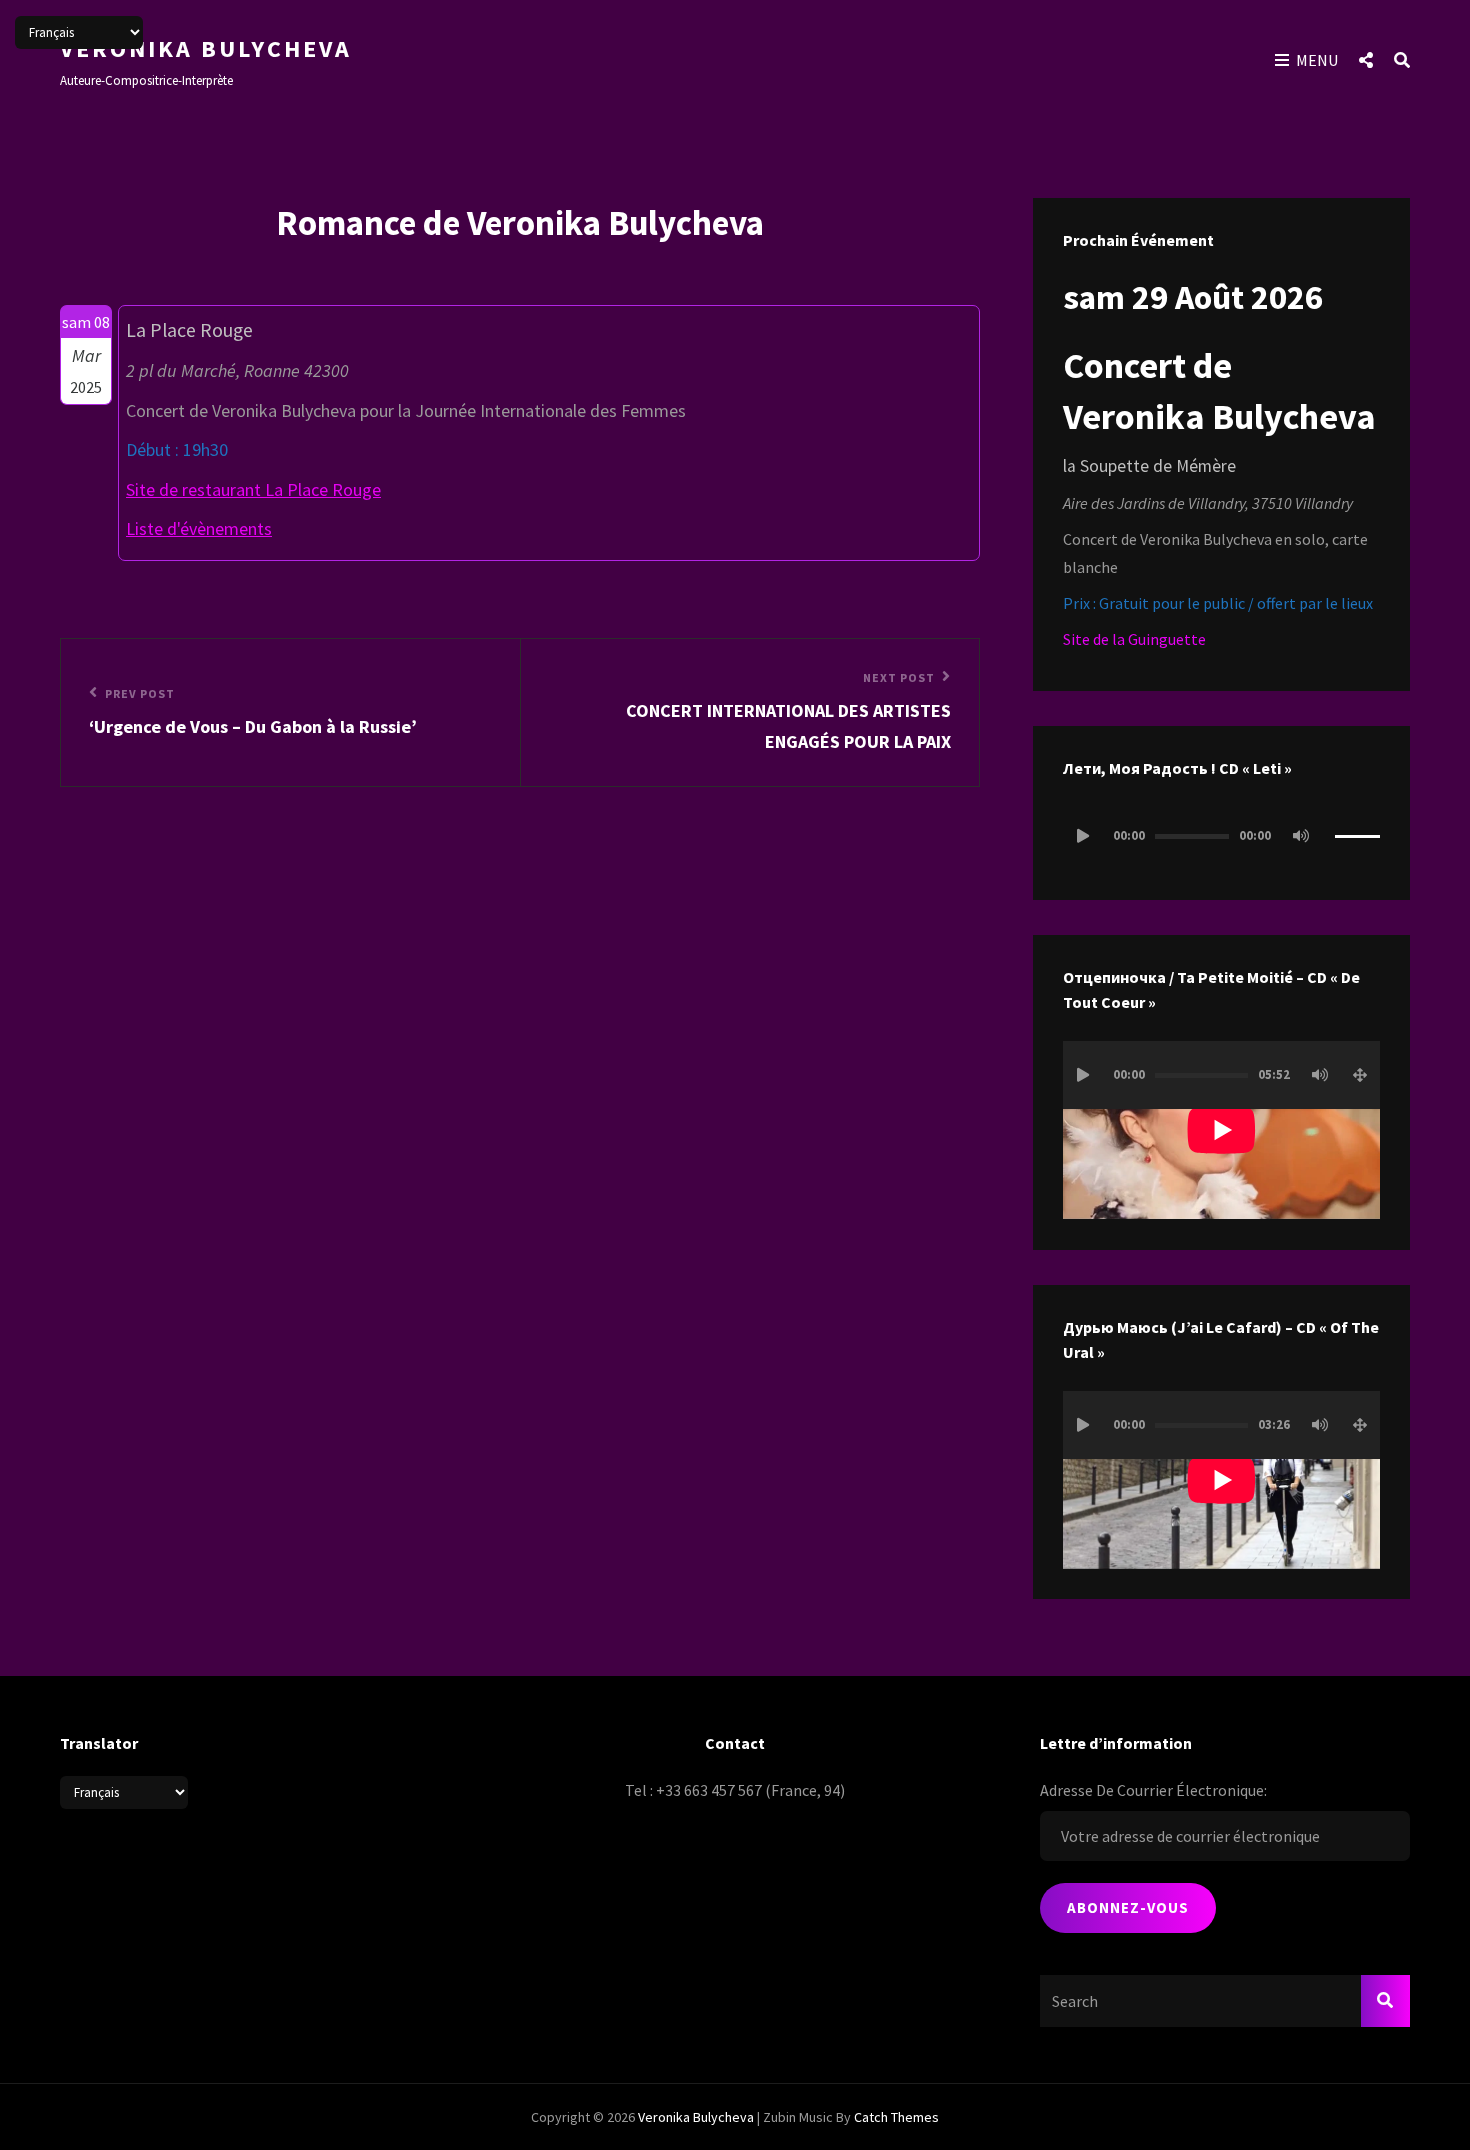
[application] (1221, 836)
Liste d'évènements (199, 528)
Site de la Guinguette (1134, 639)
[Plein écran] (1360, 1075)
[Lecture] (1083, 836)
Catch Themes (896, 2117)
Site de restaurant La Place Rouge (253, 489)
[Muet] (1301, 836)
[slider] (1357, 845)
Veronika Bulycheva (206, 48)
